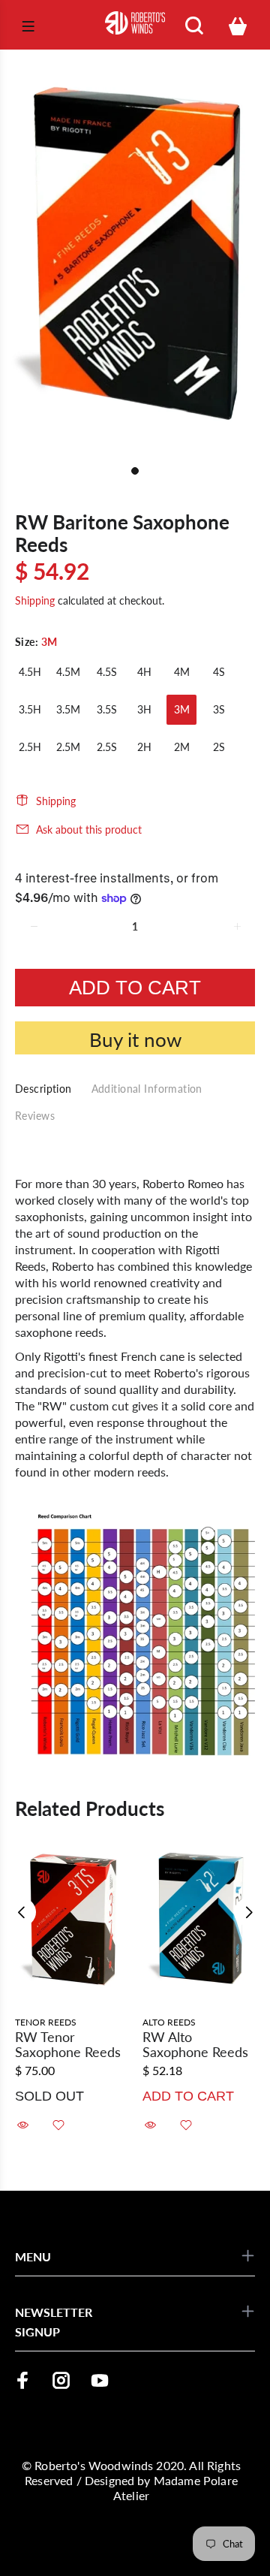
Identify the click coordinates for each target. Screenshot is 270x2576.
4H (144, 672)
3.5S (107, 709)
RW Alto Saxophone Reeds (195, 2044)
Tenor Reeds (46, 2022)
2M (182, 747)
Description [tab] (43, 1089)
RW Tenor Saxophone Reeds (68, 2044)
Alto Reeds (169, 2022)
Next (248, 1912)
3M (182, 709)
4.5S (107, 672)
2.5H (30, 747)
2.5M (68, 747)
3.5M (68, 709)
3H (144, 709)
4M (182, 672)
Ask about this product (89, 830)
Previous (22, 1912)
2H (144, 747)
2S (219, 747)
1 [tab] (135, 471)
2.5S (107, 747)
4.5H (30, 672)
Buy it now (135, 1039)
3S (219, 709)
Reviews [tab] (35, 1116)
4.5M (68, 672)
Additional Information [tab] (147, 1089)
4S (219, 672)
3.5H (30, 709)
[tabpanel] (135, 254)
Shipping (35, 600)
